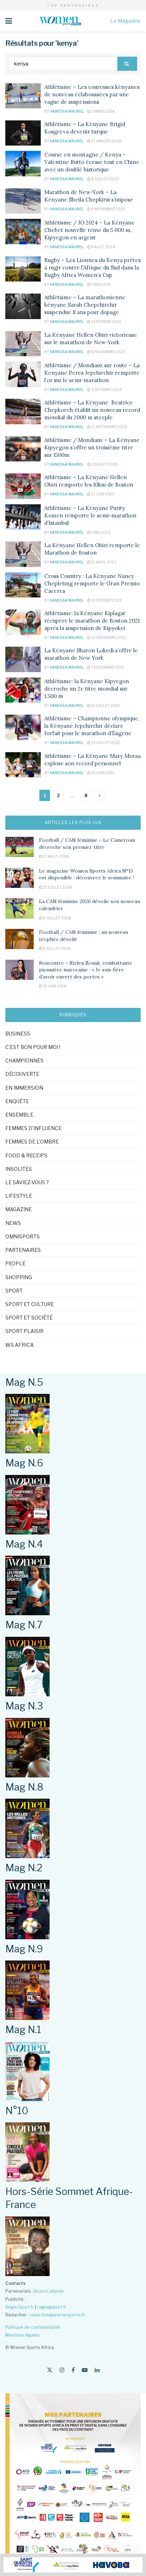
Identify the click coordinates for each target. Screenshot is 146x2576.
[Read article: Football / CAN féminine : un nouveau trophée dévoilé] (19, 939)
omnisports (23, 1236)
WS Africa (19, 1345)
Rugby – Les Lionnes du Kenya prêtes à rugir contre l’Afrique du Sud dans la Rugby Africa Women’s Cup (92, 268)
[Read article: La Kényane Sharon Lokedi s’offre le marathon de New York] (23, 659)
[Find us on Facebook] (73, 2370)
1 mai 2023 (100, 532)
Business (18, 1034)
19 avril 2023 (103, 562)
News (13, 1223)
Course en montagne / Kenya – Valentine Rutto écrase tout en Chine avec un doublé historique (92, 162)
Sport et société (29, 1318)
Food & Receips (26, 1155)
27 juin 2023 (102, 494)
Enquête (17, 1101)
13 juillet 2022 (105, 743)
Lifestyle (19, 1196)
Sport (14, 1291)
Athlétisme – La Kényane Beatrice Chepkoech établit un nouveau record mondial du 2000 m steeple (92, 410)
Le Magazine (125, 21)
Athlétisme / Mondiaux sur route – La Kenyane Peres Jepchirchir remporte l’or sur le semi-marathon (92, 373)
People (15, 1263)
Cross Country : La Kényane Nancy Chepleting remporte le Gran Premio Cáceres (92, 583)
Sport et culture (30, 1304)
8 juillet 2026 (57, 918)
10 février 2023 (106, 600)
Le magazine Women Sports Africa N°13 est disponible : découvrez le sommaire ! (86, 874)
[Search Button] (127, 64)
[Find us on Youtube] (85, 2370)
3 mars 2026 (103, 111)
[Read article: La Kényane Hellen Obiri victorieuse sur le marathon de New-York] (23, 344)
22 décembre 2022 (108, 637)
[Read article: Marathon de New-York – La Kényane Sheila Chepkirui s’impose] (23, 201)
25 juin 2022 (102, 773)
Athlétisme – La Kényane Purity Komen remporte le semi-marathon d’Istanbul (90, 515)
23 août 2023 (104, 464)
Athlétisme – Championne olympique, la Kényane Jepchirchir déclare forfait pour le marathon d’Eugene (92, 726)
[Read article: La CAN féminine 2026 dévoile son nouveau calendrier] (19, 908)
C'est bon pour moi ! (33, 1047)
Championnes (24, 1060)
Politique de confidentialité (33, 2327)
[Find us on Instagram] (62, 2370)
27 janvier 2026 (106, 141)
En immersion (24, 1088)
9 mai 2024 (101, 284)
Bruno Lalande (49, 2291)
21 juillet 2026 (57, 887)
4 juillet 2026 (56, 948)
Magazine (19, 1209)
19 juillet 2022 (105, 705)
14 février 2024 (106, 322)
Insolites (19, 1169)
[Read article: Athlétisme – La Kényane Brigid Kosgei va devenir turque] (23, 133)
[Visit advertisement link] (73, 2565)
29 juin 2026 (54, 986)
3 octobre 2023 (106, 390)
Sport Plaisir (24, 1331)
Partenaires (23, 1250)
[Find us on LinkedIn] (97, 2370)
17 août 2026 (55, 856)
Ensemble (19, 1115)
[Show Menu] (9, 21)
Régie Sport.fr (20, 2307)
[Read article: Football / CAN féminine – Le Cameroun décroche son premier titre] (19, 847)
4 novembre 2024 (108, 209)
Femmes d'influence (33, 1128)
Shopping (19, 1277)
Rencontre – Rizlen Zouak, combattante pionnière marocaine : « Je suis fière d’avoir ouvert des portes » (86, 970)
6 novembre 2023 (108, 352)
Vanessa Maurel (67, 111)
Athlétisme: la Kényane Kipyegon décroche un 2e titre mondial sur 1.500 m (87, 689)
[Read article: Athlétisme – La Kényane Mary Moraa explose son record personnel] (23, 765)
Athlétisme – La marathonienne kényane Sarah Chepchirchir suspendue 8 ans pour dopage (85, 305)
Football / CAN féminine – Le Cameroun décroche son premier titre (87, 844)
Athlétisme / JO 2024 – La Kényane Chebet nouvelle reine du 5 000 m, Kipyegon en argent (89, 230)
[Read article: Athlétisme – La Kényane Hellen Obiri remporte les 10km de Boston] (23, 486)
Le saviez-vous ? (27, 1182)
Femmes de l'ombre (32, 1142)
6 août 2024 (103, 247)
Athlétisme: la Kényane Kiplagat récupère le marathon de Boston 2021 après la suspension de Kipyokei (92, 621)
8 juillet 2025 (105, 179)
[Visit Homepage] (61, 21)
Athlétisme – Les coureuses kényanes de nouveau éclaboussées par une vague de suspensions (92, 94)
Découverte (22, 1074)
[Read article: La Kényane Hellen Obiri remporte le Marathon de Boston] (23, 554)
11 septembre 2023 (109, 427)
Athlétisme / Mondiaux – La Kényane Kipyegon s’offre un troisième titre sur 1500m (92, 447)
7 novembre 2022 (107, 667)
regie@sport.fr (52, 2307)
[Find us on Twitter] (50, 2370)
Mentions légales (22, 2335)
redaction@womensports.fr (57, 2315)
